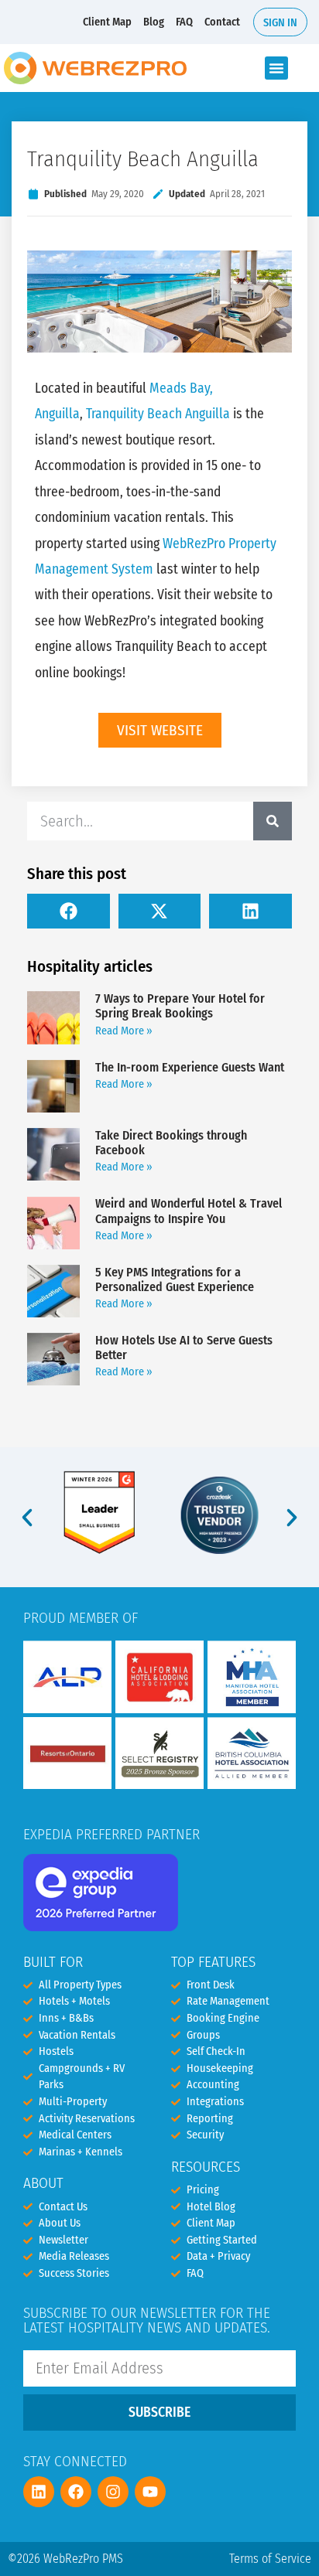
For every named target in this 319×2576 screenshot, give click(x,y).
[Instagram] (113, 2492)
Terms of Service (270, 2559)
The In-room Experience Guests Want (190, 1067)
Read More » (124, 1031)
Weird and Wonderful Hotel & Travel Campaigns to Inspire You (189, 1211)
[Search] (273, 821)
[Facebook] (76, 2492)
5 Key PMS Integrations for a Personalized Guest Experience (175, 1279)
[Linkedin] (39, 2492)
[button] (276, 68)
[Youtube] (150, 2492)
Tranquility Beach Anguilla (158, 414)
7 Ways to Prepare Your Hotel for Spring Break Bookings (180, 1006)
